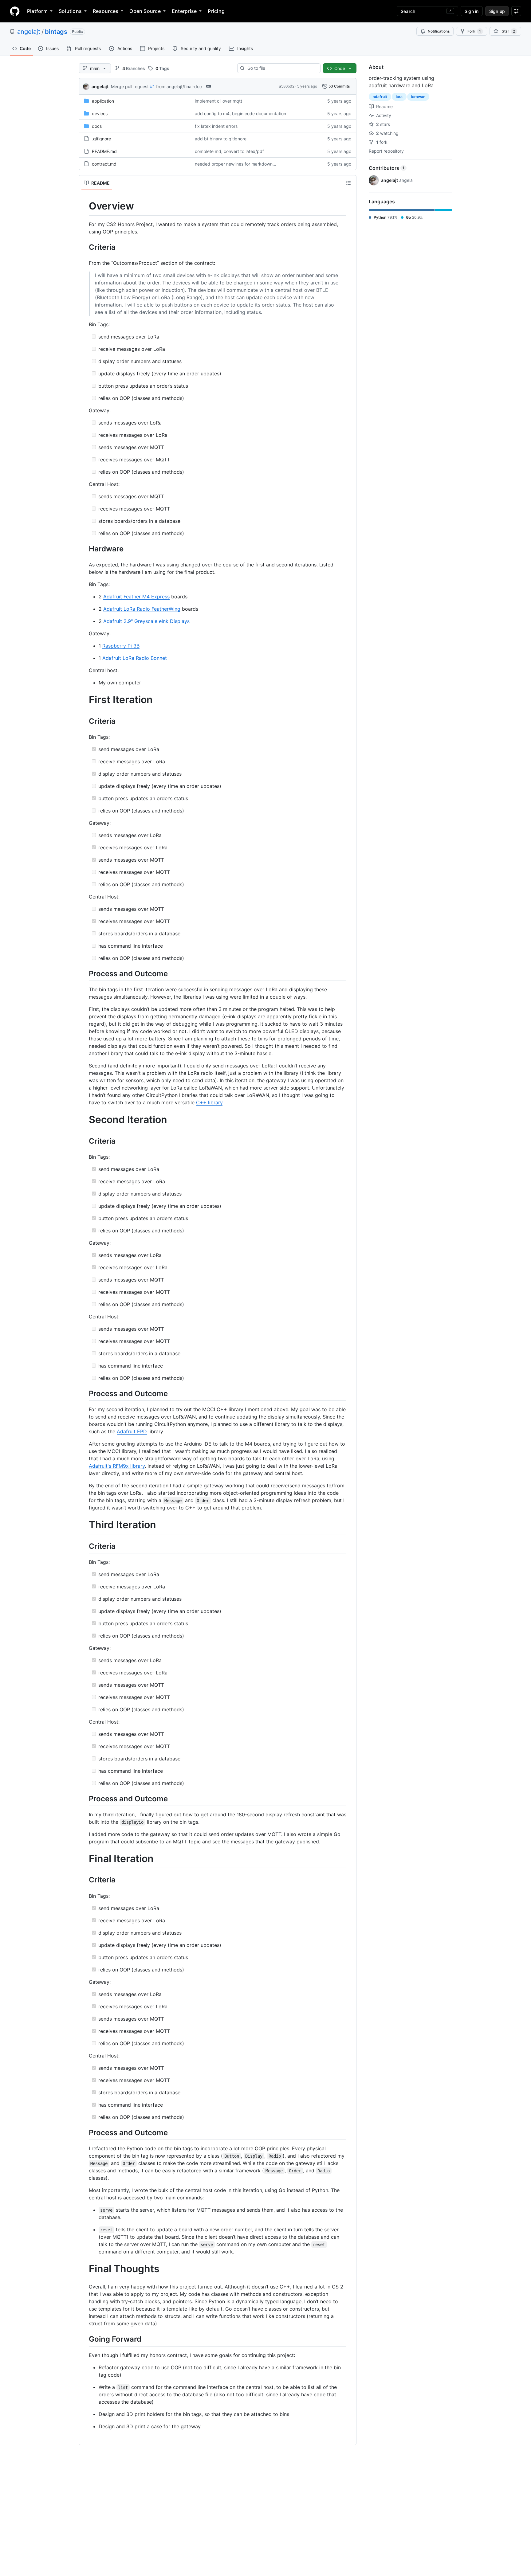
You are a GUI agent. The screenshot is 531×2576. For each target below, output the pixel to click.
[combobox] (281, 68)
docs (97, 126)
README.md (104, 151)
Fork (474, 31)
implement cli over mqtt (218, 101)
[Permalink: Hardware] (85, 549)
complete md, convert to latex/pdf (229, 151)
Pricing (216, 11)
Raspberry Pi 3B (121, 646)
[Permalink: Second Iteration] (85, 1120)
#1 (152, 86)
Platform (37, 11)
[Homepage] (15, 11)
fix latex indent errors (216, 126)
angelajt (29, 32)
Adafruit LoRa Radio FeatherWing (142, 609)
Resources (106, 11)
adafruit (380, 97)
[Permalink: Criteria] (85, 247)
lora (399, 97)
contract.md (104, 164)
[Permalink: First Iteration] (85, 700)
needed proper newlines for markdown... (236, 164)
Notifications (439, 31)
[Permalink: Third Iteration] (85, 1525)
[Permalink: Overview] (85, 206)
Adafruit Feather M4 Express (136, 597)
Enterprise (184, 11)
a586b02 (287, 86)
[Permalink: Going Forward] (85, 2339)
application (103, 101)
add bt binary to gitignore (221, 139)
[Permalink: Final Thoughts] (85, 2269)
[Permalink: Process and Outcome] (85, 973)
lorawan (418, 97)
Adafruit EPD (132, 1431)
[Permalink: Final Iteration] (85, 1859)
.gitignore (101, 139)
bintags (56, 32)
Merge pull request (130, 86)
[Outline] (348, 183)
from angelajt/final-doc (179, 86)
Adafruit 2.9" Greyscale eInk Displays (146, 621)
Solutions (70, 11)
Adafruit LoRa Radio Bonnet (135, 658)
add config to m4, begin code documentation (240, 114)
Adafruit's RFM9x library (117, 1466)
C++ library (209, 1102)
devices (100, 114)
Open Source (145, 11)
